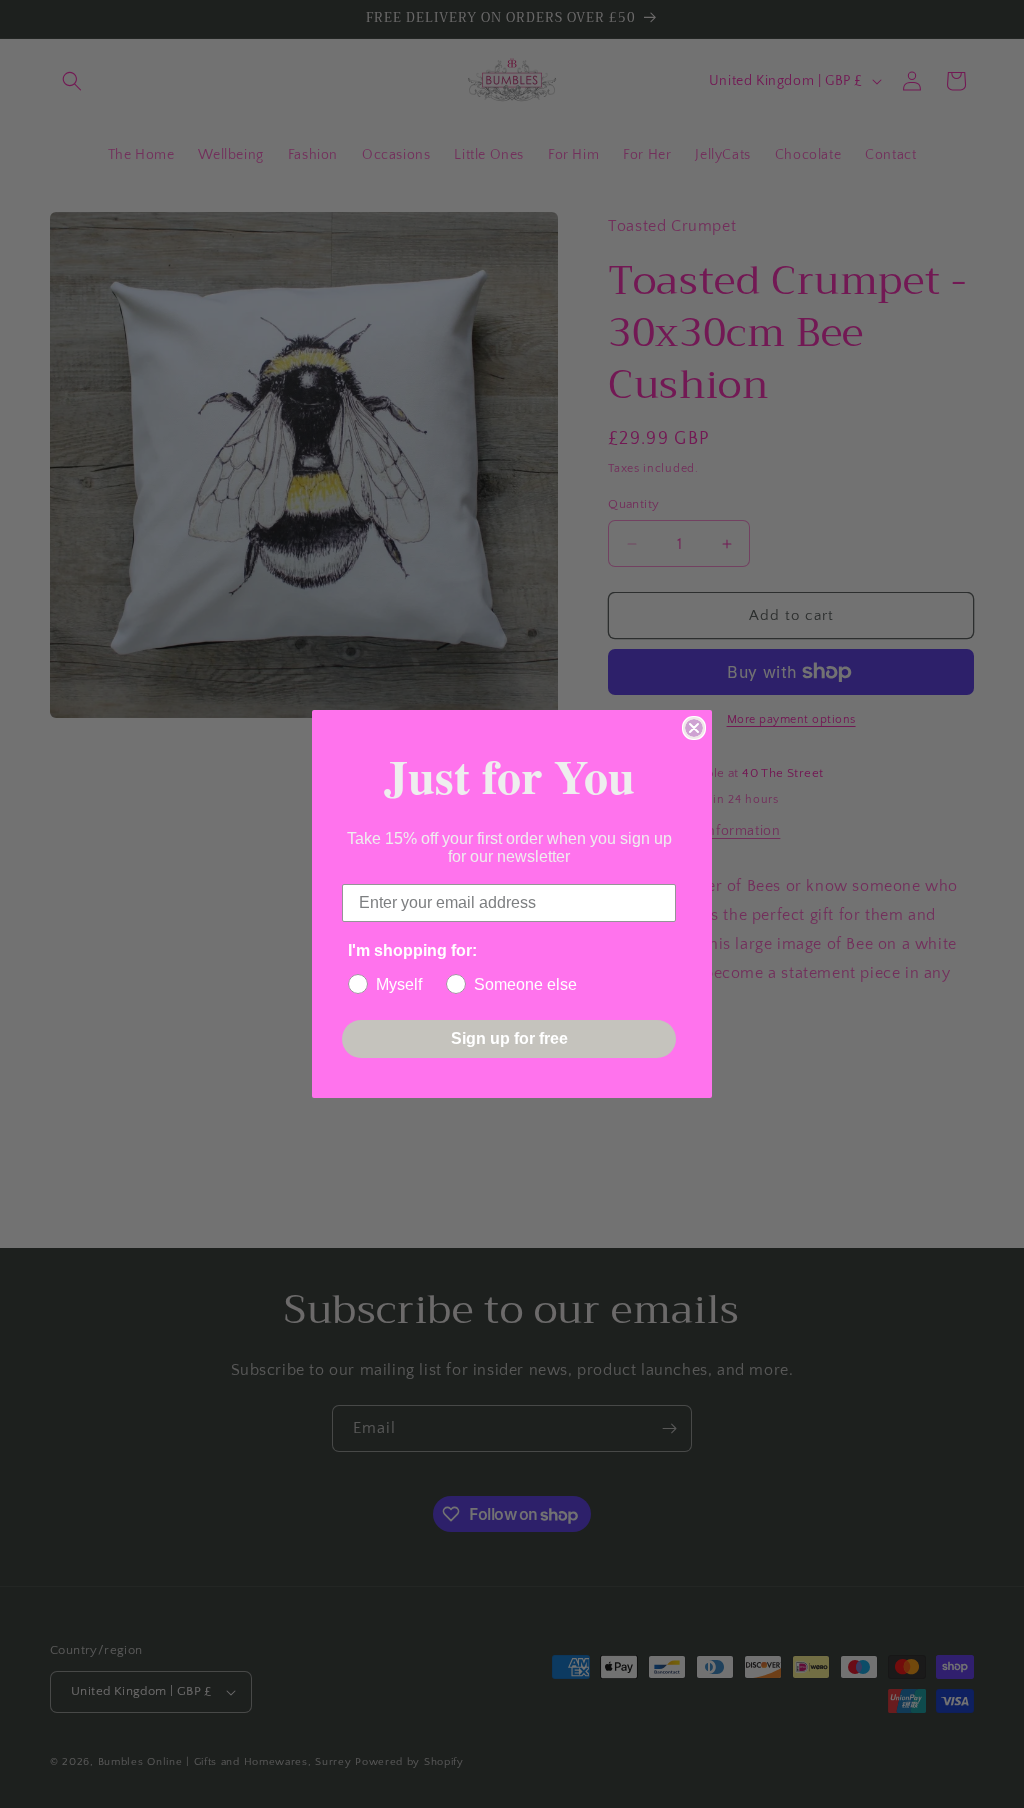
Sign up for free (509, 1038)
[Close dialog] (694, 728)
